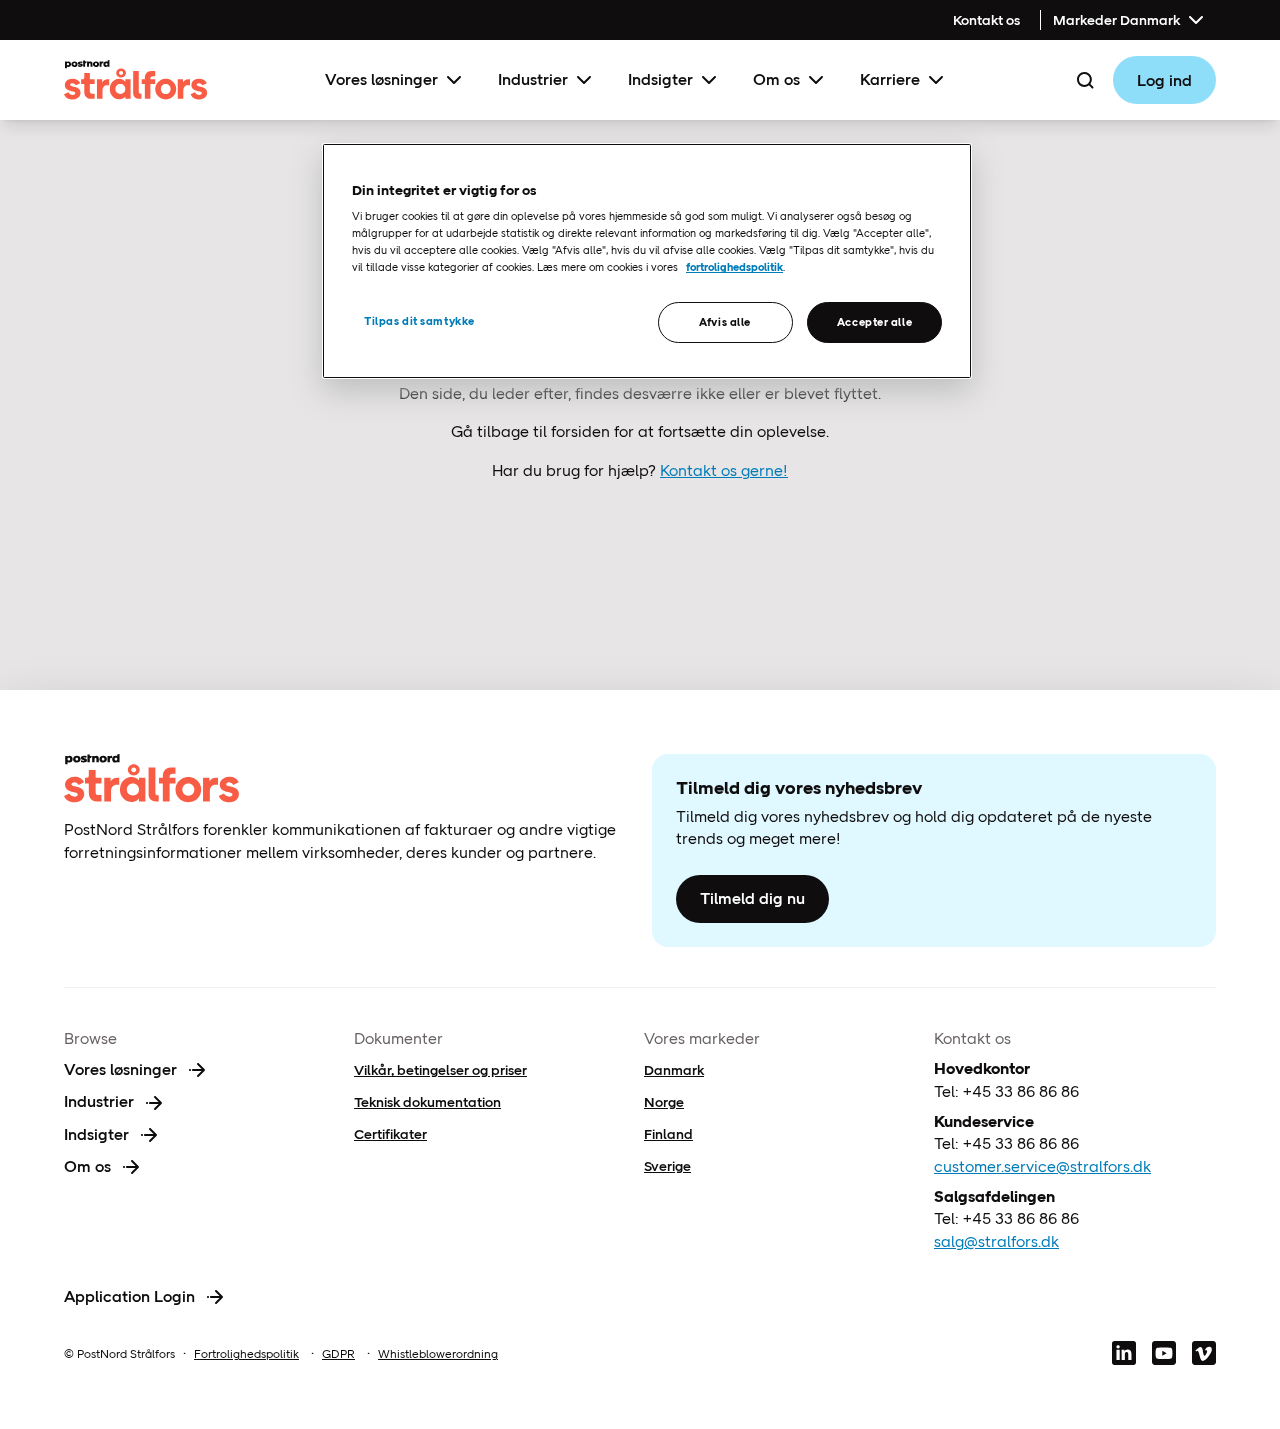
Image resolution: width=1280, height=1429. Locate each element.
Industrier (533, 79)
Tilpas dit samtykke (419, 321)
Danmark (674, 1070)
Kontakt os (986, 20)
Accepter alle (874, 322)
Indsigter (660, 79)
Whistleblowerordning (438, 1354)
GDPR (338, 1354)
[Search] (1085, 80)
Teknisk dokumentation (427, 1102)
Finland (668, 1134)
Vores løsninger (381, 79)
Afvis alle (725, 322)
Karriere (890, 79)
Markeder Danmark (1116, 20)
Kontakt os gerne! (724, 470)
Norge (664, 1102)
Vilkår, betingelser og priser (440, 1070)
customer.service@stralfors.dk (1042, 1166)
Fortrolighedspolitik (246, 1354)
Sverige (667, 1166)
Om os (776, 79)
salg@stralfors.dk (996, 1241)
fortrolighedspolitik (734, 267)
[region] (647, 261)
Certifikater (390, 1134)
